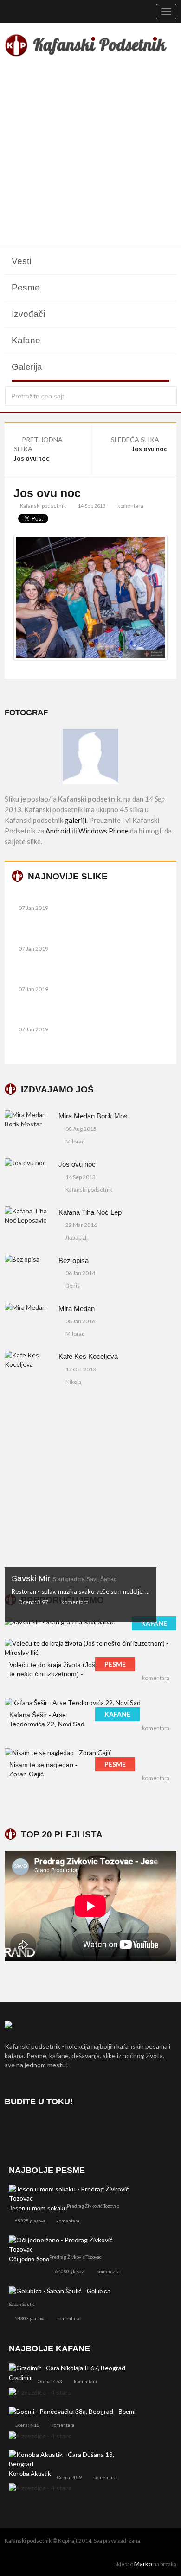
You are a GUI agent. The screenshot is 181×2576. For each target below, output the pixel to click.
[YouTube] (63, 2128)
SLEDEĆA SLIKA (136, 439)
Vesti (21, 261)
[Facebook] (14, 2128)
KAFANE (154, 1623)
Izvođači (28, 314)
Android (58, 831)
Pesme (26, 287)
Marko (143, 2564)
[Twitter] (38, 2128)
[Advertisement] (90, 154)
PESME (115, 1664)
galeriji (75, 820)
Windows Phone (103, 831)
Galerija (27, 367)
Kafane (26, 340)
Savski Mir (64, 1578)
